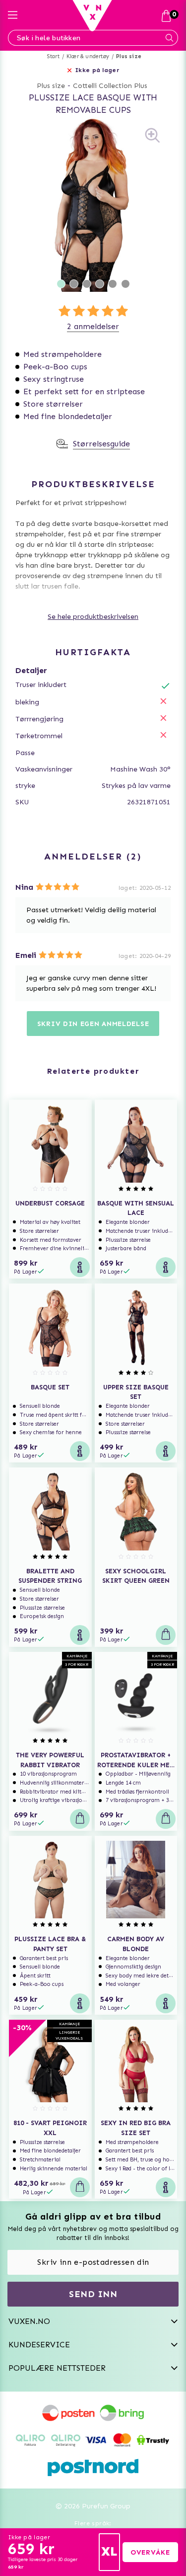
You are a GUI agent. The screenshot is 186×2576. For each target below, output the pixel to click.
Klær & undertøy (88, 56)
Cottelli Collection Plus (110, 86)
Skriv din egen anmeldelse (93, 1024)
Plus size (129, 56)
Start (53, 56)
